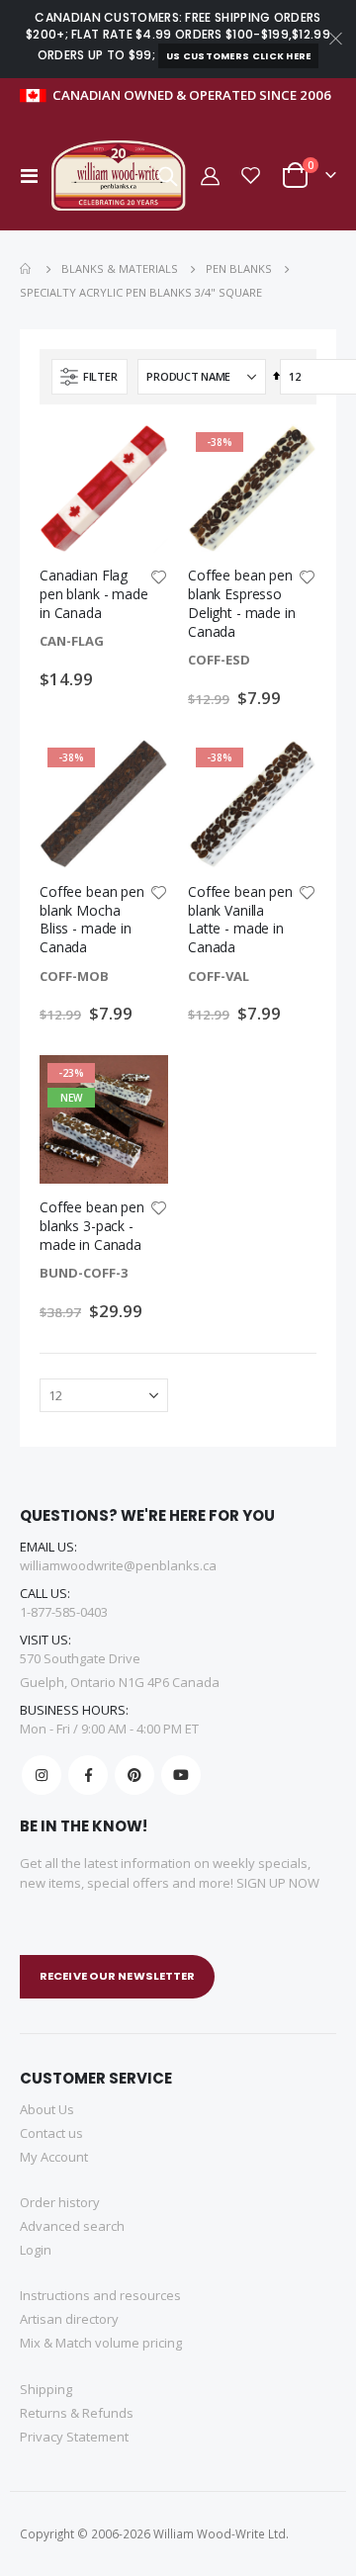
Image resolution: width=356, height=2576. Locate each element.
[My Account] (209, 176)
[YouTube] (181, 1775)
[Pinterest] (134, 1775)
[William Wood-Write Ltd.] (123, 176)
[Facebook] (88, 1775)
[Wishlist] (251, 176)
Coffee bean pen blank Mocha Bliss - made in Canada (92, 920)
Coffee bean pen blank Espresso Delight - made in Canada (242, 603)
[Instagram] (42, 1775)
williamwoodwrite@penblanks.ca (118, 1565)
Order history (60, 2202)
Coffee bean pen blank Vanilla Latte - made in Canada (240, 920)
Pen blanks (239, 268)
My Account (54, 2157)
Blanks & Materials (120, 268)
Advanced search (72, 2226)
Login (36, 2250)
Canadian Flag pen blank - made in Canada (94, 594)
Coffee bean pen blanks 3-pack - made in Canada (92, 1226)
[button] (158, 578)
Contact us (51, 2133)
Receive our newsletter (117, 1976)
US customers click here (239, 56)
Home (27, 269)
